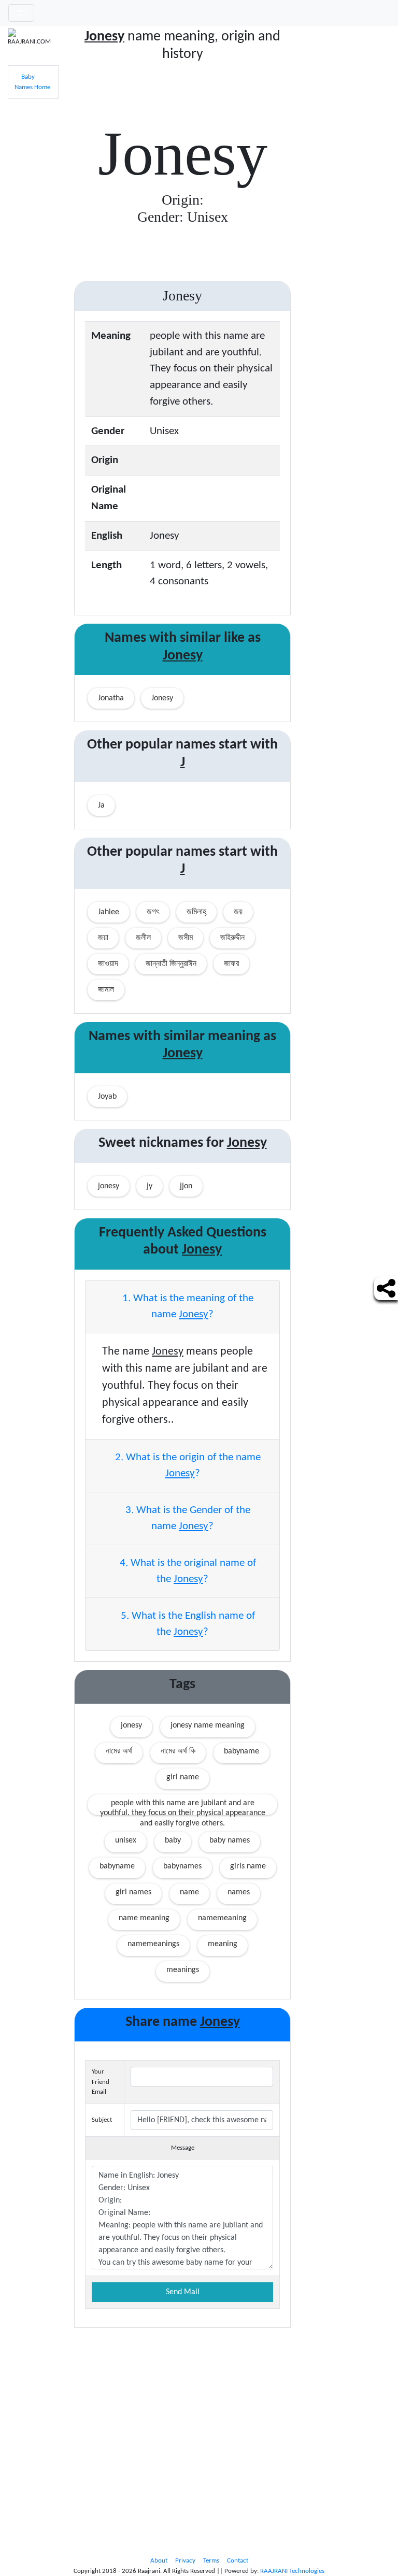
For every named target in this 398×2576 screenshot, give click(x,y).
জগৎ (153, 912)
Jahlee (109, 912)
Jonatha (111, 698)
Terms (211, 2561)
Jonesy (162, 698)
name (189, 1892)
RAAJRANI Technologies (292, 2571)
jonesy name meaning (208, 1725)
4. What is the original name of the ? (187, 1571)
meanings (183, 1970)
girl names (133, 1892)
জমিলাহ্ (196, 912)
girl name (183, 1777)
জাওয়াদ (108, 964)
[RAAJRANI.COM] (33, 38)
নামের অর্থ (119, 1751)
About (159, 2561)
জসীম (186, 938)
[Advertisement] (348, 184)
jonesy (131, 1725)
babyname (241, 1751)
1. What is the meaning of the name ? (187, 1307)
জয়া (103, 938)
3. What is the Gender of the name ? (187, 1519)
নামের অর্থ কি (178, 1751)
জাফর (231, 964)
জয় (238, 912)
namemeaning (222, 1918)
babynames (182, 1866)
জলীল (143, 938)
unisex (126, 1840)
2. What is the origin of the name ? (187, 1466)
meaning (223, 1944)
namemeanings (153, 1944)
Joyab (107, 1097)
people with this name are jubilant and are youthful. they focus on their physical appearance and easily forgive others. (183, 1807)
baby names (230, 1840)
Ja (101, 805)
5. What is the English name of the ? (187, 1624)
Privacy (185, 2561)
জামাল (106, 990)
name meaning (144, 1918)
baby (173, 1840)
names (239, 1892)
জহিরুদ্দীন (232, 938)
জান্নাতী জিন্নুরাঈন (171, 964)
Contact (238, 2561)
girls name (248, 1866)
